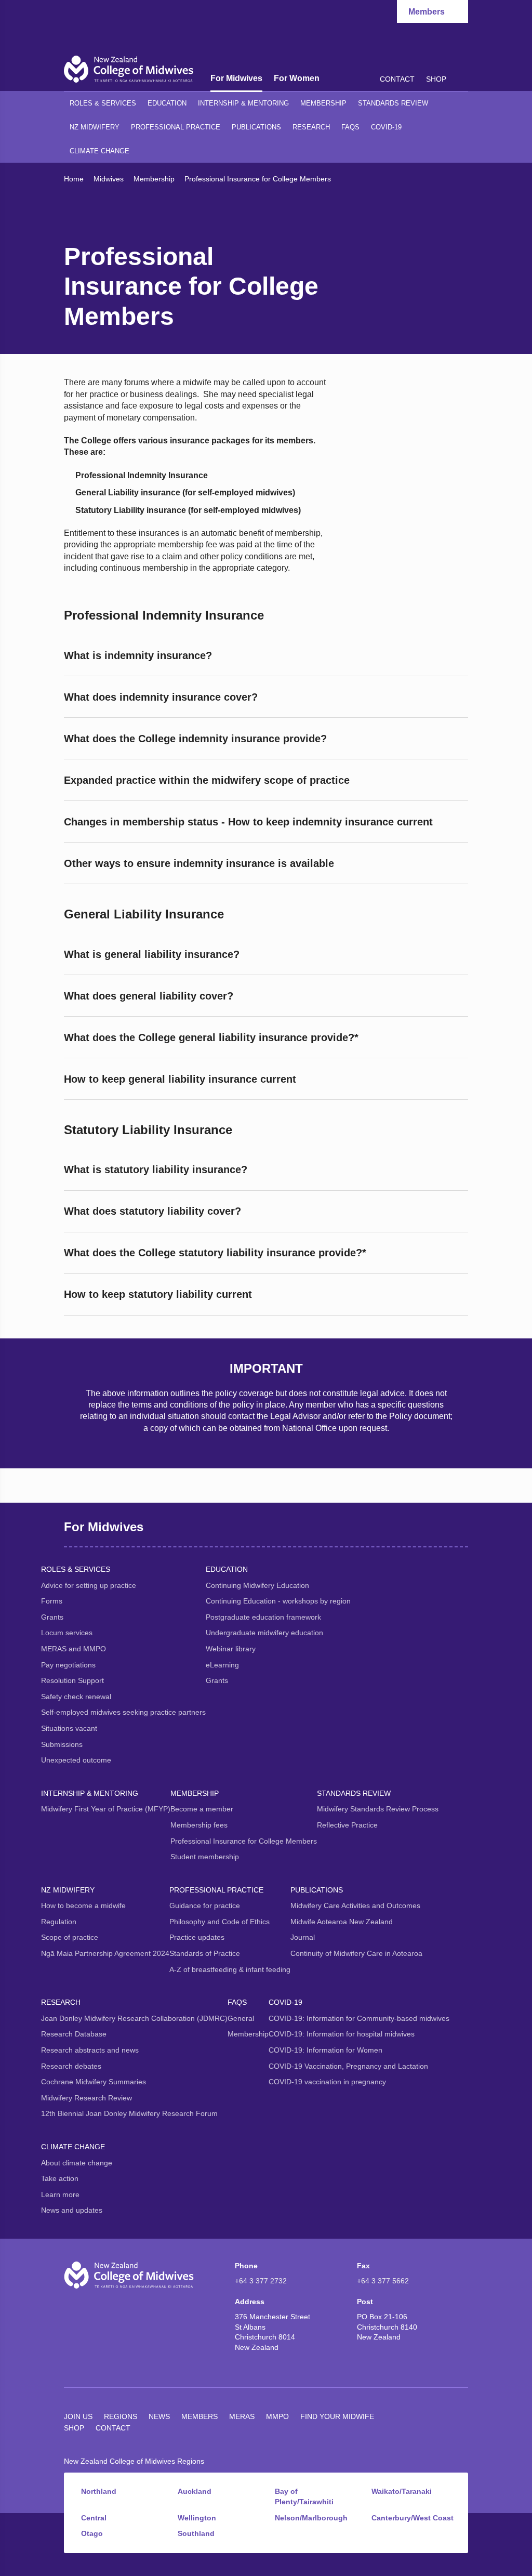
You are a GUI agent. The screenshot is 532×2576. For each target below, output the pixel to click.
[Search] (463, 78)
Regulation (59, 1922)
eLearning (222, 1665)
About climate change (77, 2163)
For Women (297, 78)
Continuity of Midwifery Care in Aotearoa (356, 1953)
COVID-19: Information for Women (325, 2050)
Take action (60, 2178)
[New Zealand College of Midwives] (129, 69)
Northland (99, 2491)
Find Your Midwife (337, 2416)
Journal (303, 1937)
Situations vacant (69, 1728)
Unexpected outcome (76, 1760)
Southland (196, 2533)
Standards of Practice (205, 1953)
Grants (52, 1617)
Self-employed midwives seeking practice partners (123, 1712)
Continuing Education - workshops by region (278, 1601)
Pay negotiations (68, 1665)
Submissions (62, 1744)
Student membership (205, 1857)
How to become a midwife (83, 1905)
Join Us (78, 2416)
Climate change (99, 151)
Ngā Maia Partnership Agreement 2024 (105, 1953)
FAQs (350, 127)
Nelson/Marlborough (311, 2518)
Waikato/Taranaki (402, 2491)
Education (167, 103)
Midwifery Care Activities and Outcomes (355, 1905)
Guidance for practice (205, 1905)
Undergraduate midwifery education (264, 1633)
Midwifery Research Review (87, 2098)
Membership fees (199, 1825)
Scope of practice (70, 1937)
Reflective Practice (347, 1825)
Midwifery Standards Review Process (378, 1809)
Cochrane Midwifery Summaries (94, 2082)
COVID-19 (386, 127)
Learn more (60, 2194)
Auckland (195, 2491)
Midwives (109, 179)
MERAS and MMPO (74, 1649)
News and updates (72, 2210)
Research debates (71, 2066)
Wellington (197, 2518)
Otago (92, 2533)
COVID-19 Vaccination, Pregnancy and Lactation (348, 2066)
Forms (52, 1601)
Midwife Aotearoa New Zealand (342, 1922)
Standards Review (393, 103)
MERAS (242, 2416)
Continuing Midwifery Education (257, 1585)
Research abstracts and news (90, 2050)
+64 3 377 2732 (261, 2281)
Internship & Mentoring (243, 103)
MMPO (277, 2416)
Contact (397, 79)
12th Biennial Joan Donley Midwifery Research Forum (129, 2113)
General (241, 2018)
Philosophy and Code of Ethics (220, 1922)
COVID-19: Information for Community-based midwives (359, 2018)
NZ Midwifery (95, 127)
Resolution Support (72, 1680)
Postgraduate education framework (263, 1617)
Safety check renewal (76, 1697)
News (159, 2416)
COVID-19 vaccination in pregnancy (327, 2082)
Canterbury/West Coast (413, 2518)
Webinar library (231, 1649)
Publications (256, 127)
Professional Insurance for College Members (244, 1841)
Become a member (202, 1809)
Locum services (67, 1633)
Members (199, 2416)
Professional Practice (176, 127)
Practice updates (197, 1937)
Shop (436, 79)
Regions (121, 2416)
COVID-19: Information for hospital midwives (342, 2034)
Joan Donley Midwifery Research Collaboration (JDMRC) (134, 2018)
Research (311, 127)
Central (94, 2518)
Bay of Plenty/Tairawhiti (304, 2496)
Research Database (74, 2034)
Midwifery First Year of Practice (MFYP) (106, 1809)
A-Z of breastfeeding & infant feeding (230, 1969)
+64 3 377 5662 (383, 2281)
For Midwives (236, 78)
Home (74, 179)
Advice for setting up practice (89, 1585)
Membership (323, 103)
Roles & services (103, 103)
